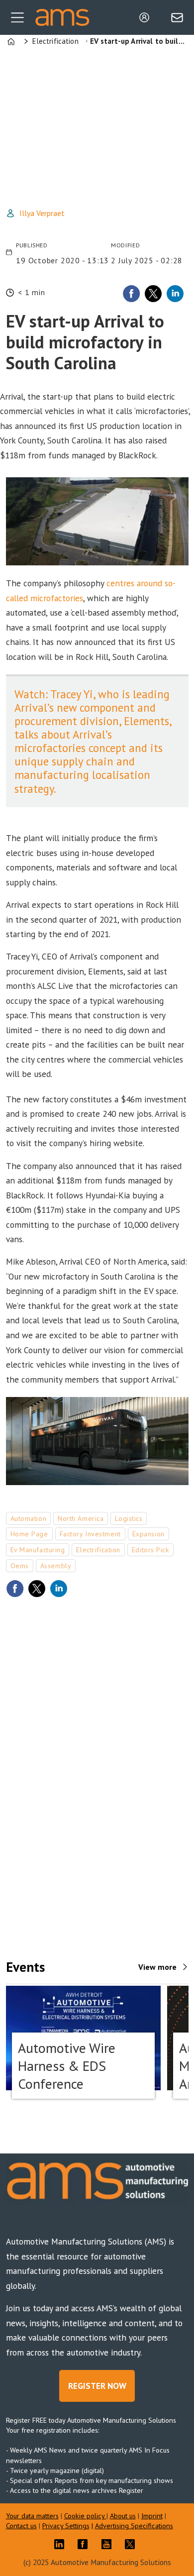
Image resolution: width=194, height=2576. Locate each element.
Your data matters (32, 2516)
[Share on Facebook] (131, 294)
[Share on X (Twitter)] (153, 294)
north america (81, 1518)
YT (109, 2544)
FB (85, 2544)
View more (157, 1967)
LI (62, 2544)
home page (29, 1534)
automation (29, 1518)
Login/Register (147, 17)
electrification (98, 1550)
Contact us (21, 2525)
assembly (56, 1566)
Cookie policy (85, 2516)
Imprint (152, 2516)
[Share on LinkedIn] (175, 294)
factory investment (90, 1534)
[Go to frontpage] (62, 18)
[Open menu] (17, 17)
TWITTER (132, 2544)
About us (123, 2516)
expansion (148, 1534)
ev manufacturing (38, 1550)
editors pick (150, 1550)
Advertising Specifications (134, 2525)
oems (20, 1566)
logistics (129, 1518)
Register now (97, 2386)
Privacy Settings (66, 2525)
